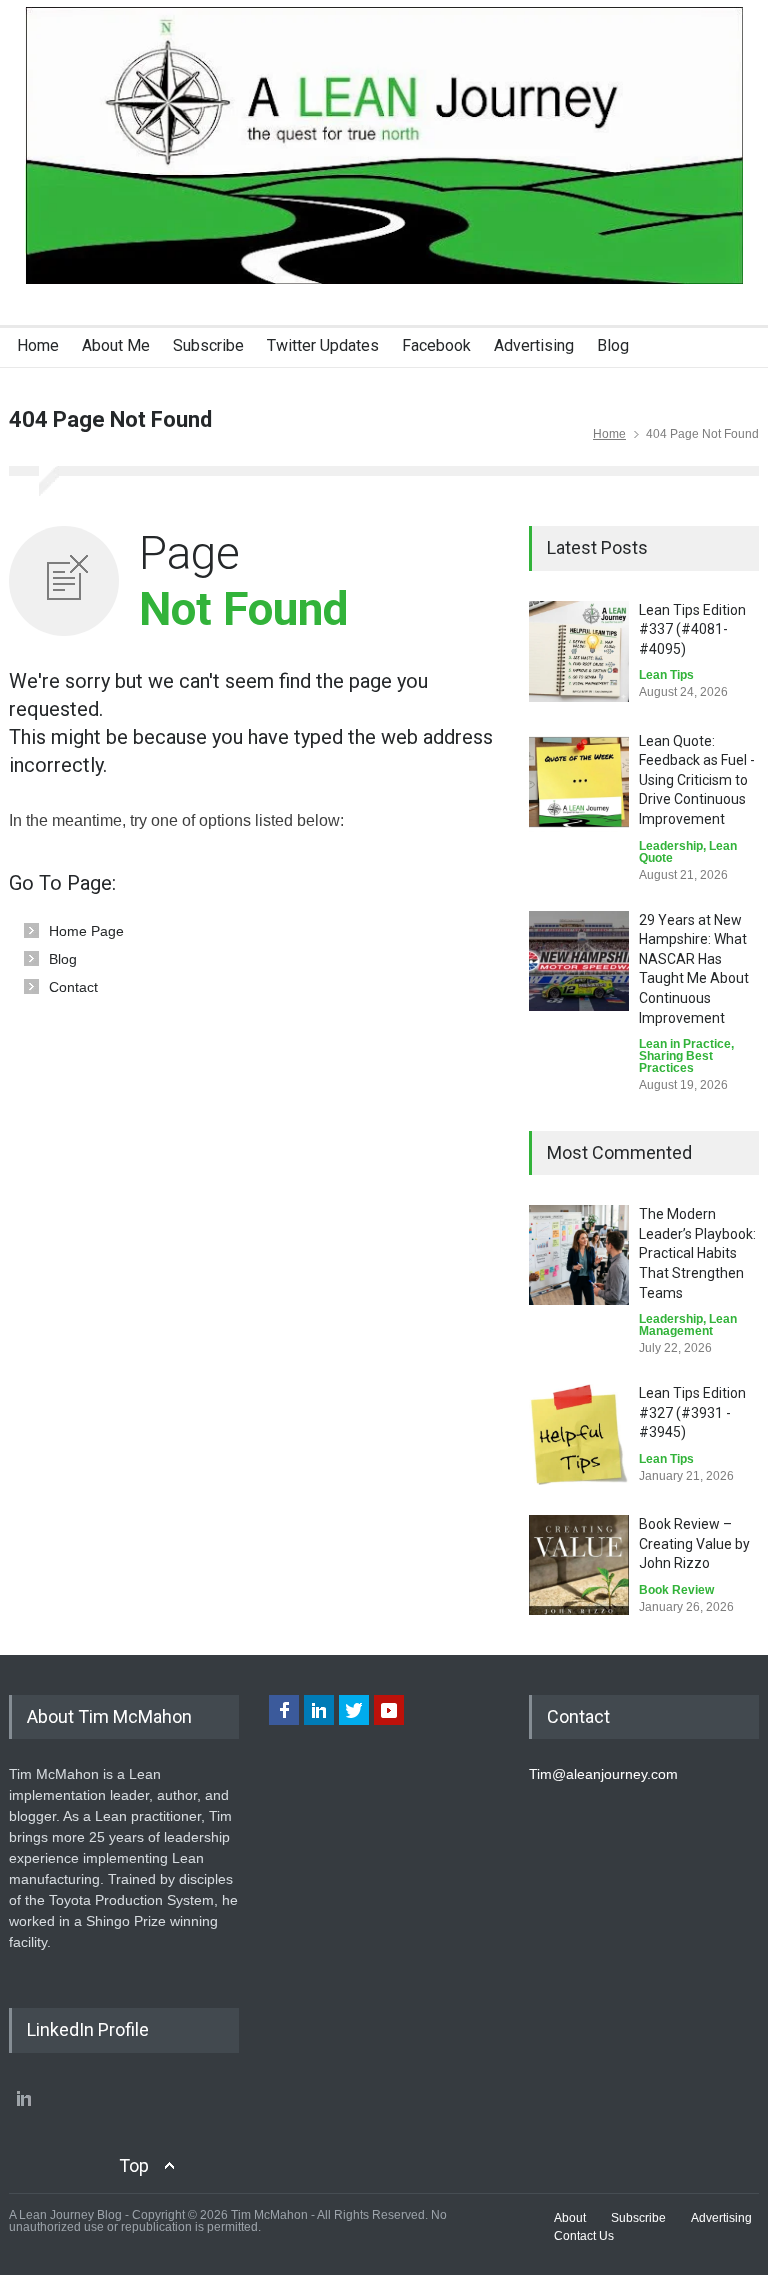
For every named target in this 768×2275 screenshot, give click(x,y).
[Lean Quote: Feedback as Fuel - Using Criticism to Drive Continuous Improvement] (579, 782)
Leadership (671, 846)
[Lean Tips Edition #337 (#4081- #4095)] (579, 651)
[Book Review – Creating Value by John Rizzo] (579, 1565)
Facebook (436, 345)
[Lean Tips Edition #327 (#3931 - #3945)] (579, 1434)
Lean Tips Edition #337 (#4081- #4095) (692, 629)
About (570, 2218)
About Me (116, 345)
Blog (613, 345)
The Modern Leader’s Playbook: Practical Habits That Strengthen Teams (697, 1253)
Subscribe (208, 345)
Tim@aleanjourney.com (603, 1774)
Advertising (534, 345)
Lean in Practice (685, 1044)
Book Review (676, 1590)
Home (38, 345)
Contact (73, 987)
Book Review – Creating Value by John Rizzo (694, 1543)
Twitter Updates (323, 345)
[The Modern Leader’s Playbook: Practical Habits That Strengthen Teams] (579, 1255)
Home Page (86, 931)
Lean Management (688, 1325)
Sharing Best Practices (676, 1062)
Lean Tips (666, 675)
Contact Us (584, 2236)
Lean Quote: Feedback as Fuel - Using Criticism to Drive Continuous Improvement (697, 780)
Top (134, 2165)
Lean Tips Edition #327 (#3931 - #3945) (692, 1412)
